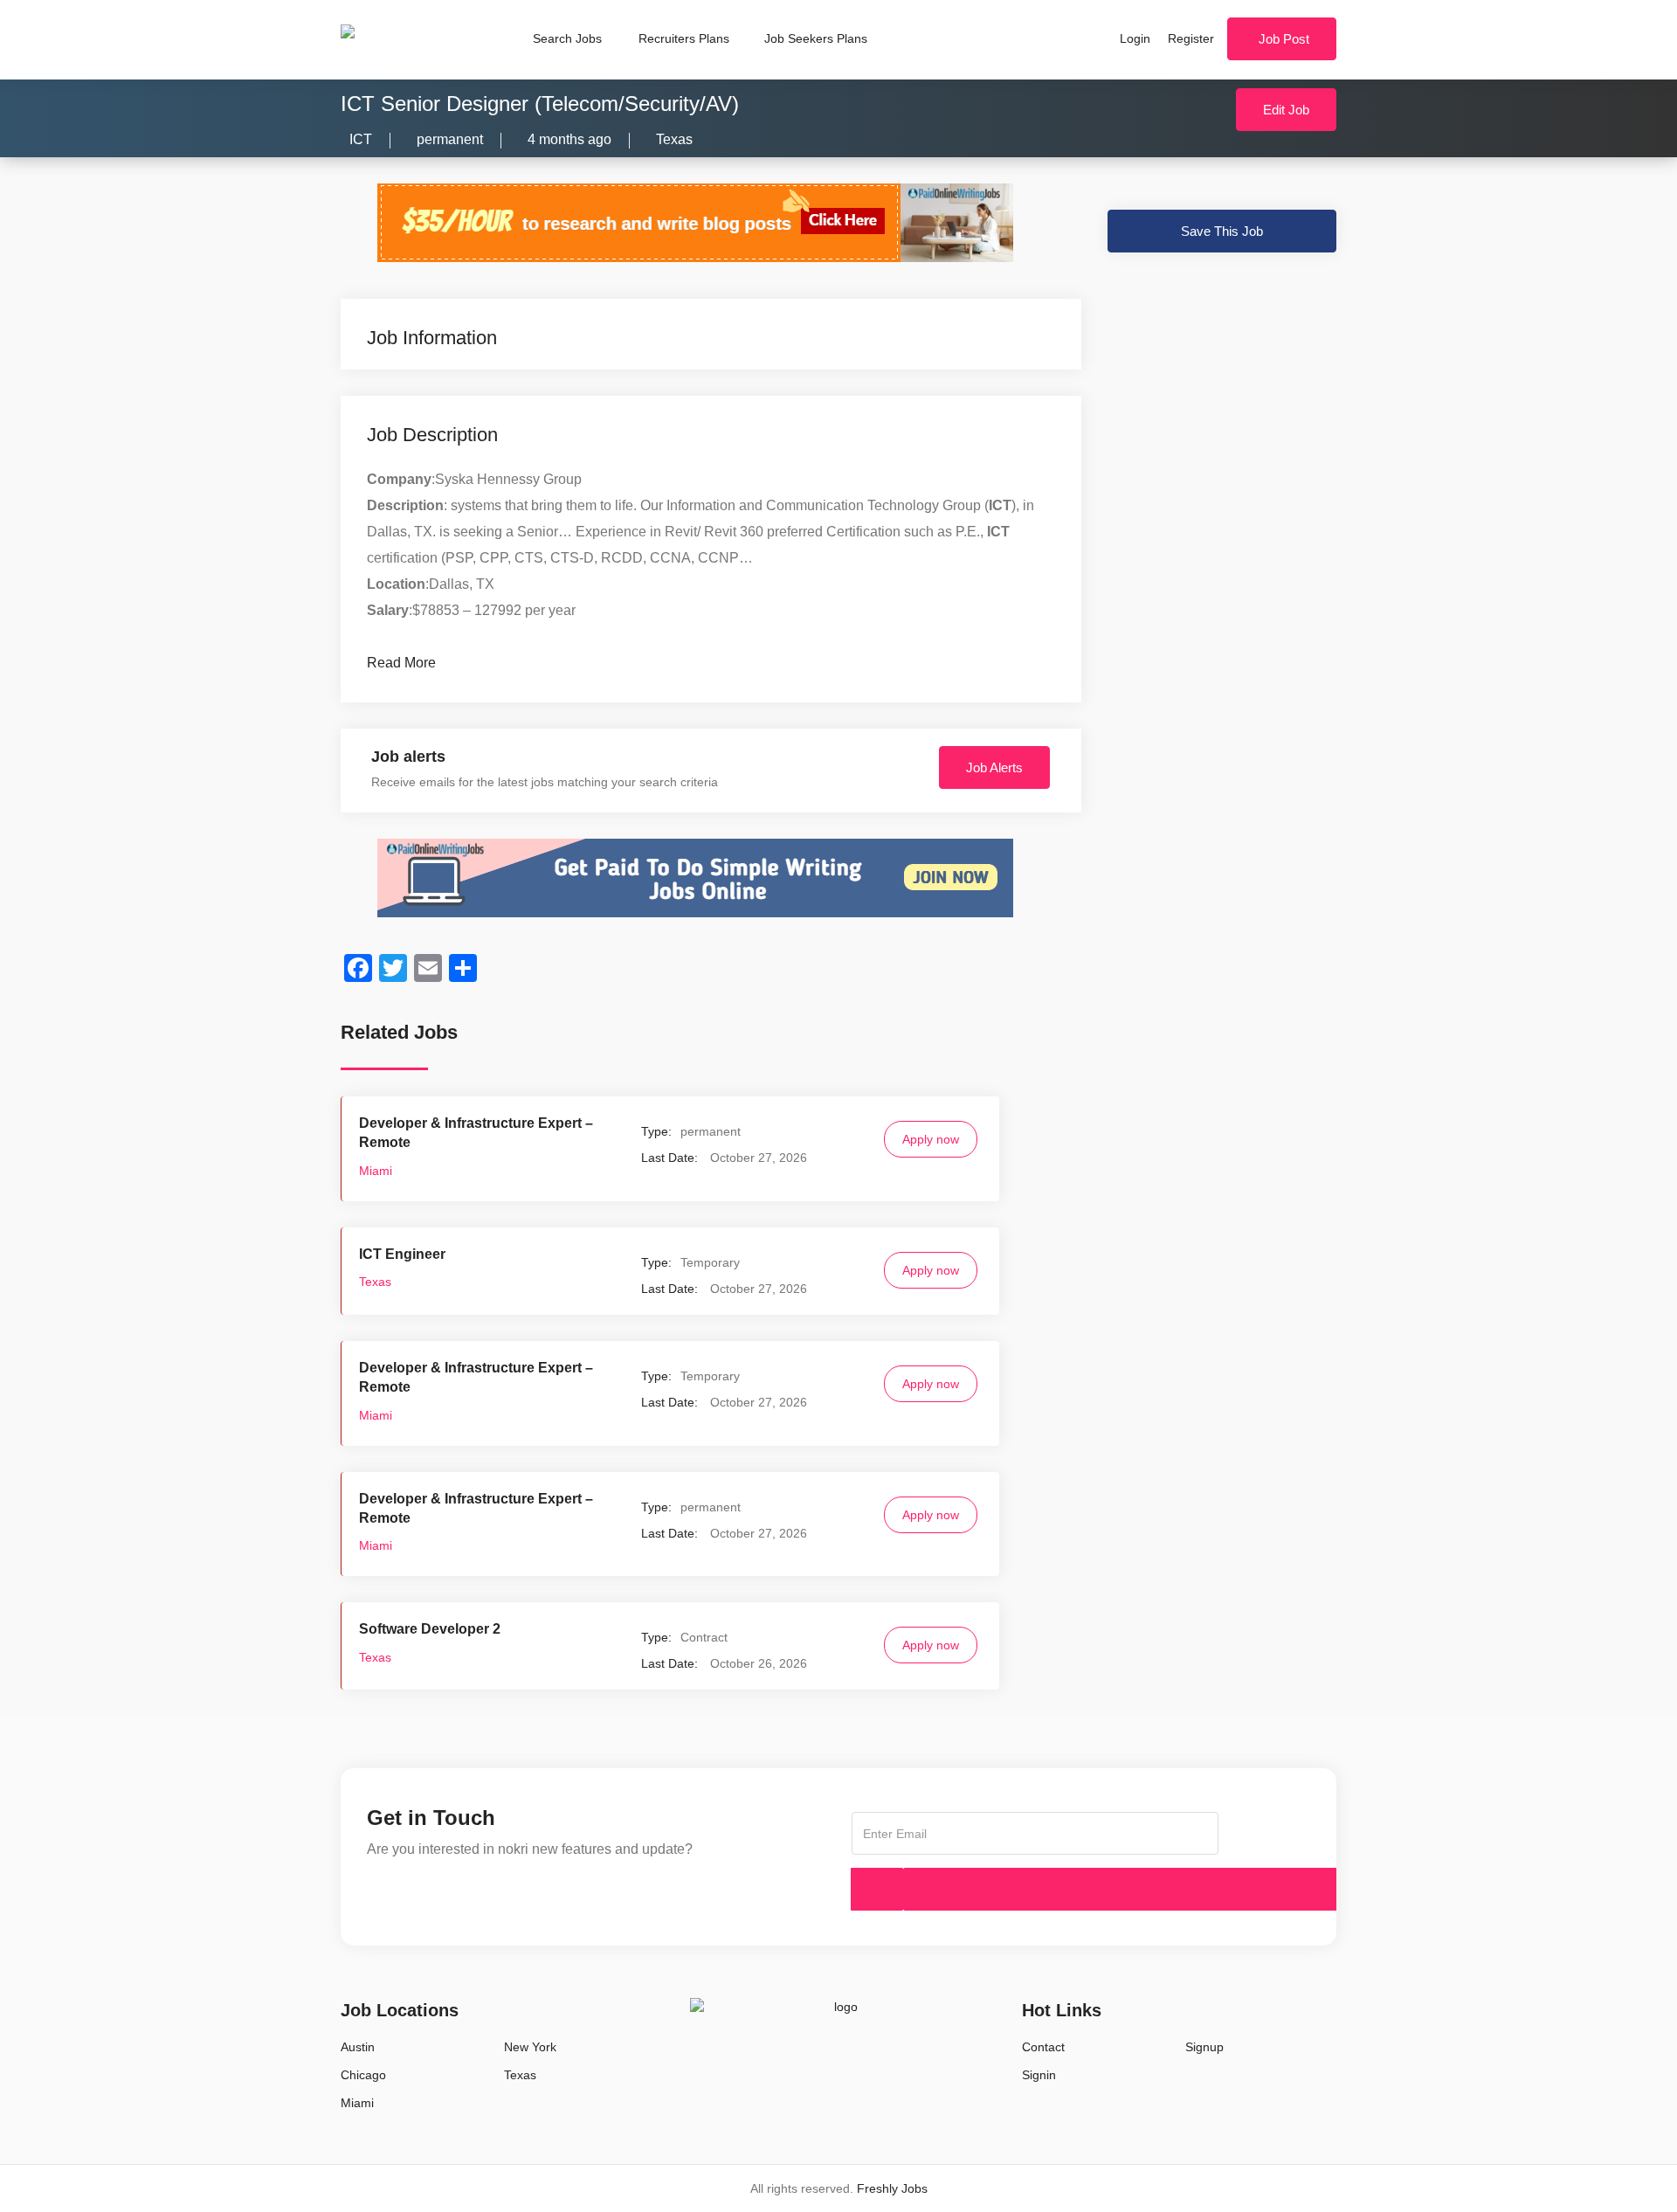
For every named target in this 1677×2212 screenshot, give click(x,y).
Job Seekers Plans (816, 38)
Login (1135, 38)
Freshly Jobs (892, 2188)
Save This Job (1222, 231)
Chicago (363, 2075)
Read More (401, 663)
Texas (674, 139)
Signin (1039, 2075)
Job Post (1284, 39)
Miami (376, 1171)
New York (530, 2047)
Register (1191, 38)
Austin (358, 2047)
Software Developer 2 (430, 1629)
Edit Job (1286, 110)
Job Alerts (994, 767)
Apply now (931, 1139)
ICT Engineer (402, 1254)
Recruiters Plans (684, 38)
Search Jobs (567, 38)
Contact (1043, 2047)
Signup (1204, 2047)
